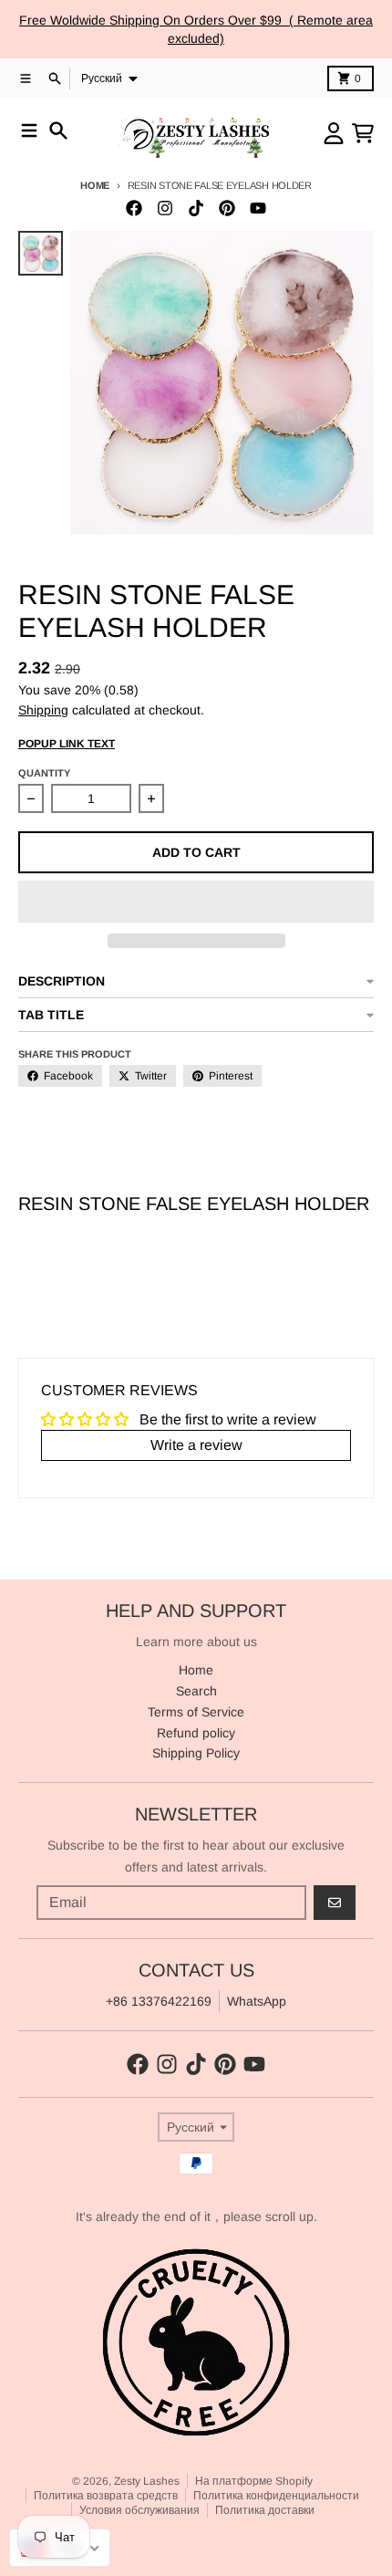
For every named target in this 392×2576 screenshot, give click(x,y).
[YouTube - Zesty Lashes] (258, 208)
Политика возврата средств (106, 2496)
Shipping (43, 710)
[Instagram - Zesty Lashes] (165, 208)
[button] (196, 902)
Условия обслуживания (139, 2510)
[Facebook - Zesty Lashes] (134, 208)
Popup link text (67, 744)
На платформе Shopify (254, 2481)
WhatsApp (257, 2001)
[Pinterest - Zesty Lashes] (227, 208)
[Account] (334, 133)
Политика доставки (265, 2510)
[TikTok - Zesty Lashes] (196, 208)
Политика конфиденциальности (276, 2496)
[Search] (58, 130)
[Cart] (363, 133)
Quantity (44, 773)
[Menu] (29, 130)
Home (95, 185)
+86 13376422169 (159, 2001)
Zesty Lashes (147, 2481)
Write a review (196, 1445)
